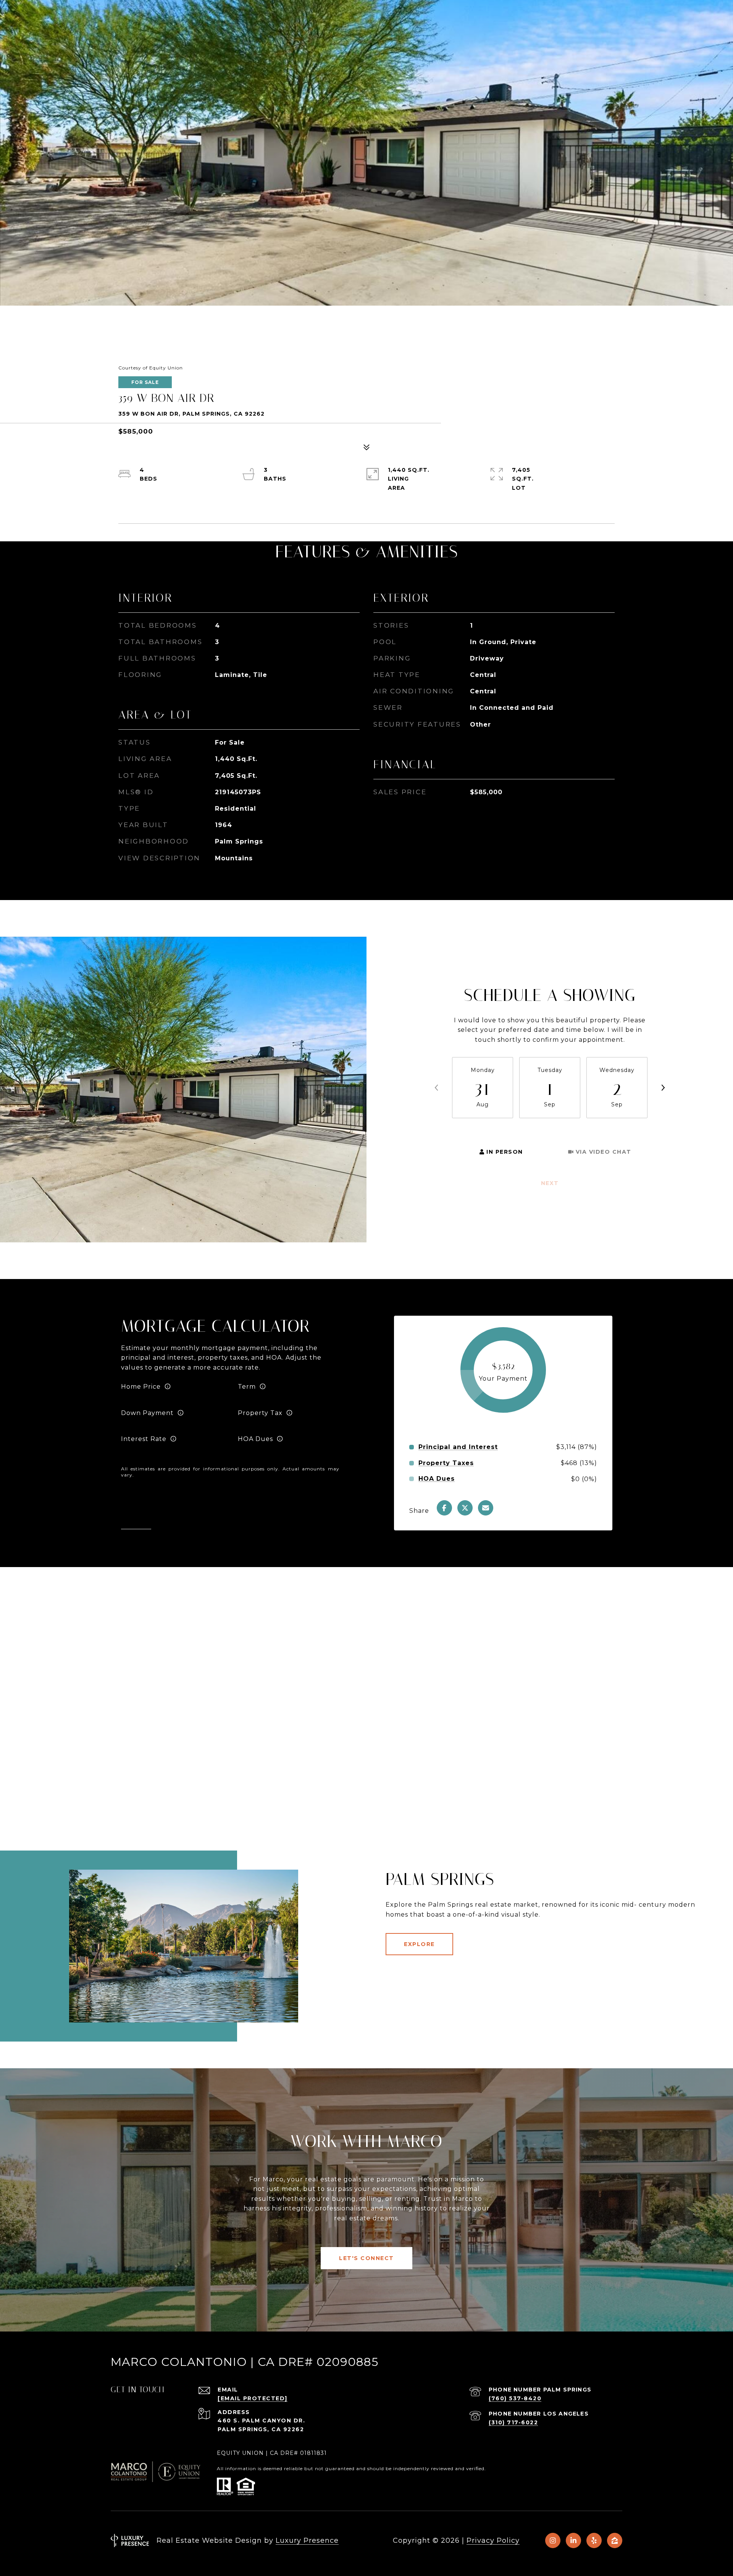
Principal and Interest (458, 1447)
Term (247, 1387)
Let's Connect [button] (366, 2258)
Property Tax (260, 1413)
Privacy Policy (493, 2540)
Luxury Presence (307, 2540)
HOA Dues (255, 1439)
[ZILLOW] (615, 2540)
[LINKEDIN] (573, 2540)
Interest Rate (144, 1439)
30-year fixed (260, 1396)
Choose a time (476, 1129)
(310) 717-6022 (513, 2422)
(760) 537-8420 (515, 2398)
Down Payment (147, 1413)
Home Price (141, 1387)
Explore (419, 1944)
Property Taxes (446, 1463)
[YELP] (594, 2540)
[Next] (663, 1088)
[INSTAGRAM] (553, 2540)
